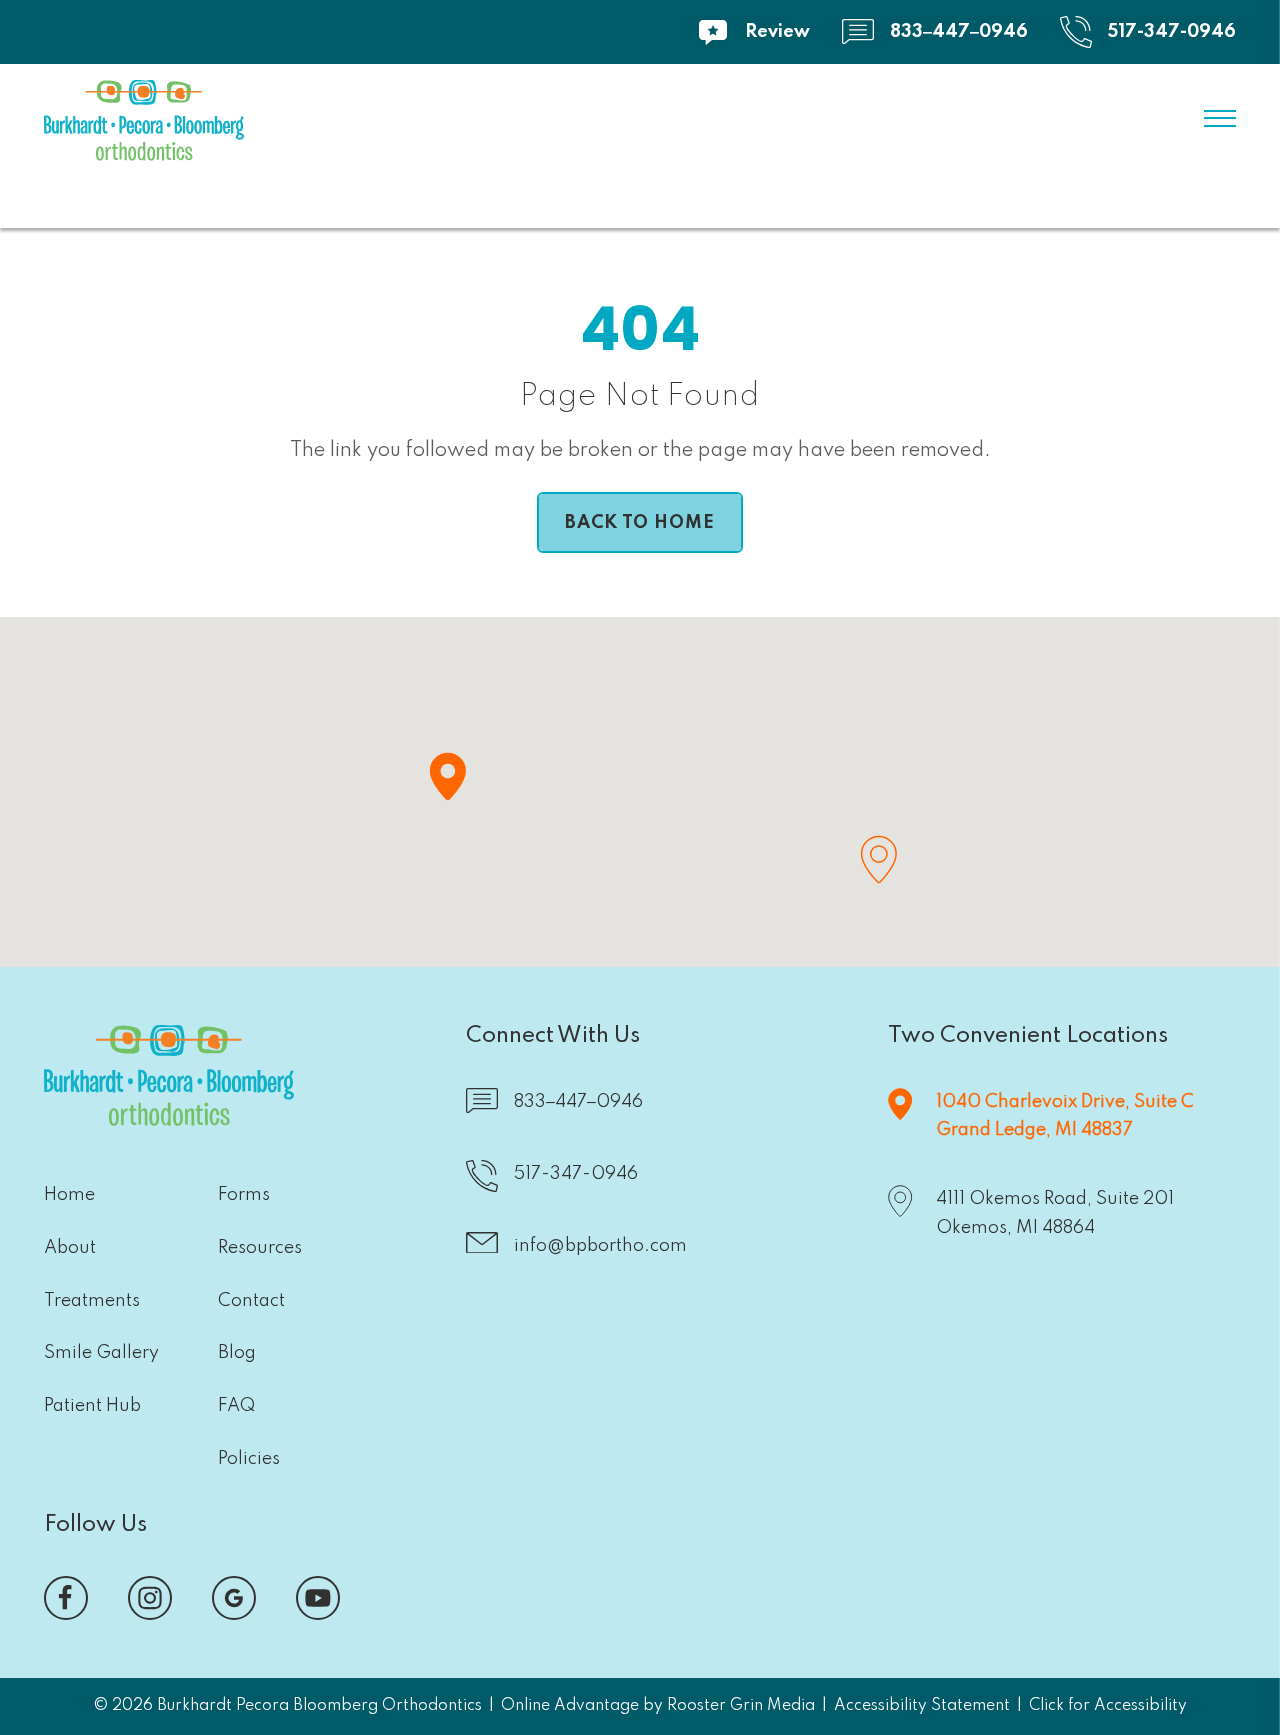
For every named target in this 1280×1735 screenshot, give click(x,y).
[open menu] (1220, 119)
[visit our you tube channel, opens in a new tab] (318, 1598)
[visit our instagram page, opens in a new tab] (150, 1598)
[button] (447, 776)
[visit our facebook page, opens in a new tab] (66, 1598)
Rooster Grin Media (741, 1706)
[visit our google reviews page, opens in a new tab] (234, 1598)
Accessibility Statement (922, 1706)
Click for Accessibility (1108, 1706)
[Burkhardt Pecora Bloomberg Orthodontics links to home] (144, 125)
